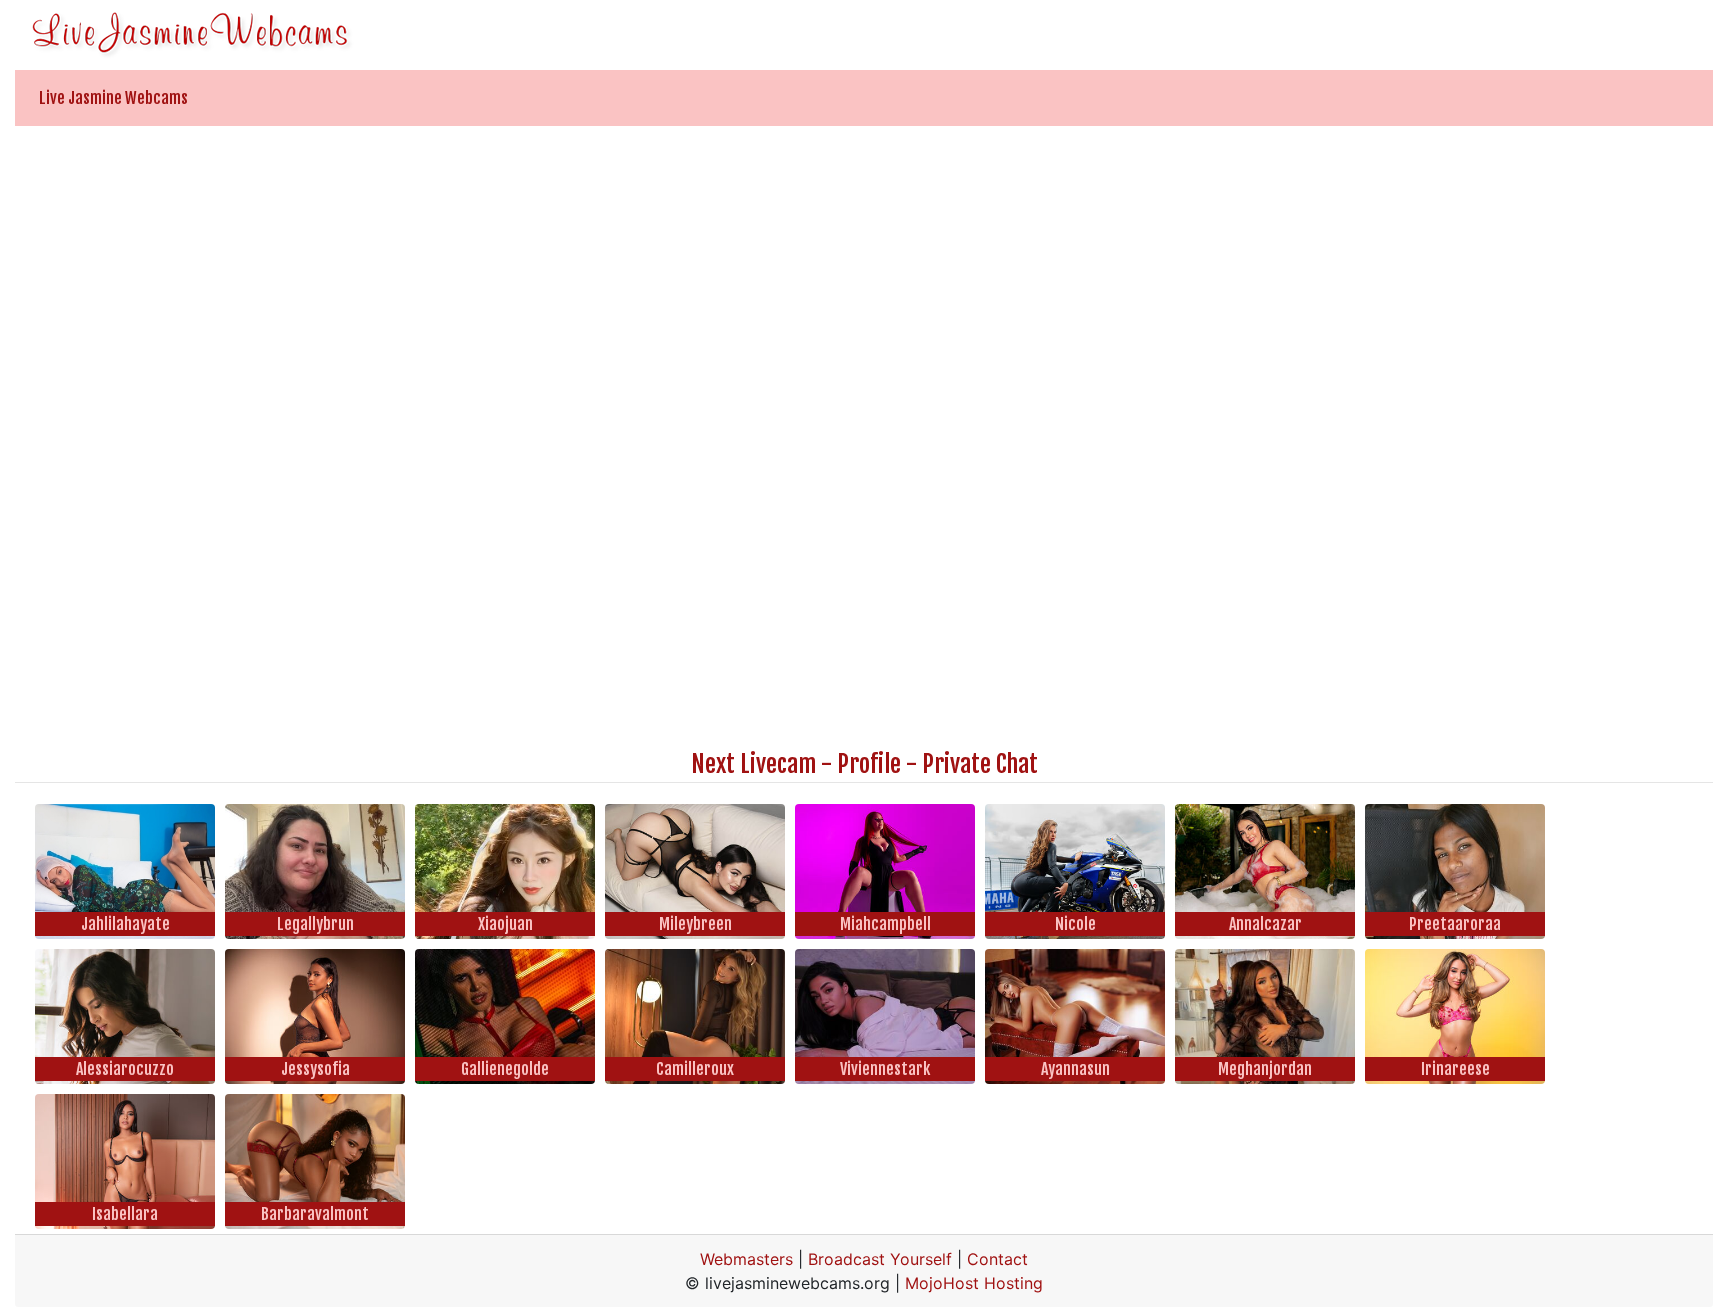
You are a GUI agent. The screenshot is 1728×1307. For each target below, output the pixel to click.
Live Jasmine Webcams (113, 98)
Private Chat (980, 764)
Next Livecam (753, 764)
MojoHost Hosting (974, 1283)
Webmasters (746, 1259)
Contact (997, 1259)
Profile (869, 764)
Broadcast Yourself (880, 1259)
